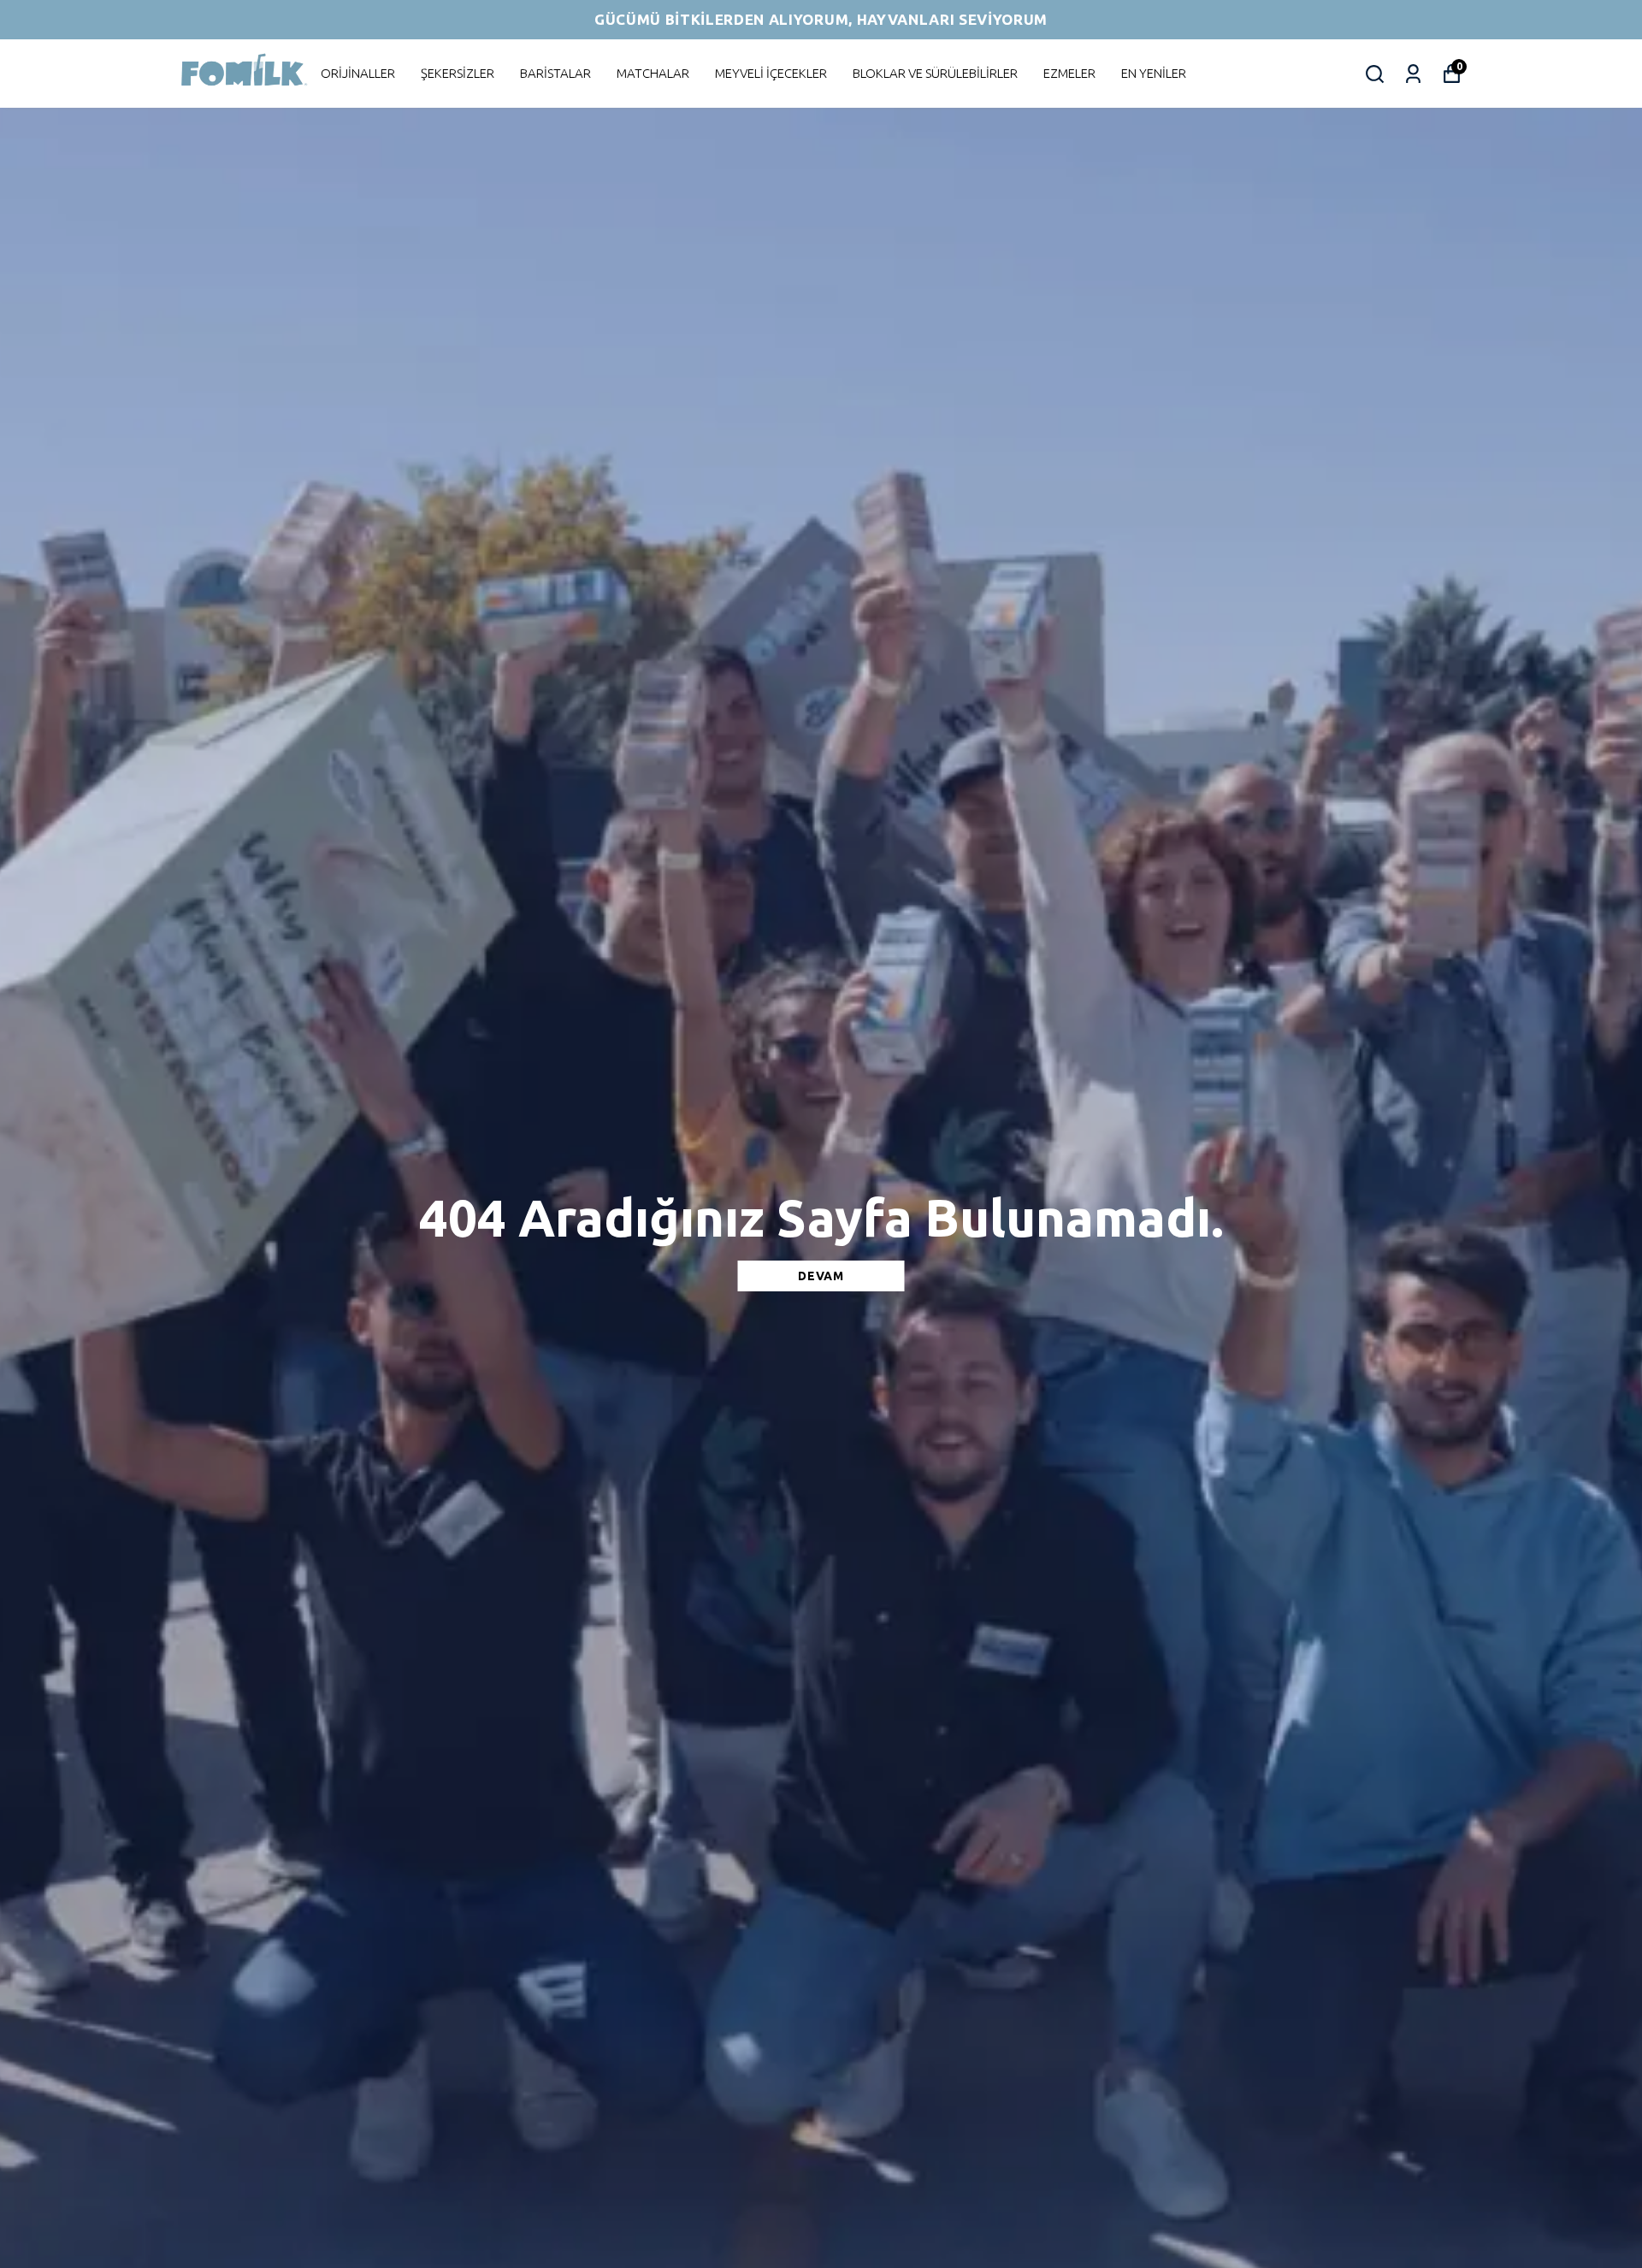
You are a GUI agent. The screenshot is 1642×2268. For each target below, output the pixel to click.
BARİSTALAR (555, 73)
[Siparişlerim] (1413, 74)
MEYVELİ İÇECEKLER (771, 73)
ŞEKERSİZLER (458, 73)
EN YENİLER (1154, 73)
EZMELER (1069, 73)
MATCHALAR (653, 73)
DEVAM (821, 1276)
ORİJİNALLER (358, 73)
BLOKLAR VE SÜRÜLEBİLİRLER (935, 73)
